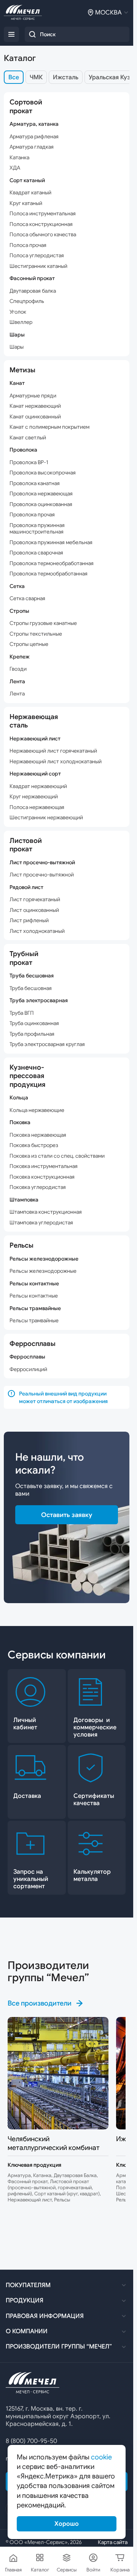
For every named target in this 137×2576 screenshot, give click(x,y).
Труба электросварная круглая (47, 1044)
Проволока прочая (32, 515)
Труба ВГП (22, 1013)
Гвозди (18, 669)
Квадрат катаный (30, 193)
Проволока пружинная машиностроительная (37, 529)
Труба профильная (32, 1034)
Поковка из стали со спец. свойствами (57, 1156)
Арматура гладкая (32, 147)
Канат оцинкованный (35, 417)
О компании (27, 2331)
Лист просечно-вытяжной (42, 875)
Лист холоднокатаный (37, 931)
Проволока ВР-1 (29, 462)
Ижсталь (66, 77)
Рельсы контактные (34, 1296)
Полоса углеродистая (37, 256)
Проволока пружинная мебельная (51, 542)
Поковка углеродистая (38, 1187)
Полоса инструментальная (43, 214)
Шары (17, 347)
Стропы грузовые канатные (43, 623)
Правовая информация (45, 2316)
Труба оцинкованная (34, 1023)
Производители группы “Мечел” (59, 2347)
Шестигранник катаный (38, 266)
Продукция (25, 2300)
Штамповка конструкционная (46, 1212)
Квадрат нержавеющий (38, 786)
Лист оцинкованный (34, 910)
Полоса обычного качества (43, 235)
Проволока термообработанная (49, 574)
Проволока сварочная (36, 553)
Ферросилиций (28, 1369)
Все (14, 77)
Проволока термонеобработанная (52, 563)
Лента (17, 694)
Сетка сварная (27, 598)
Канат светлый (28, 438)
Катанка (19, 158)
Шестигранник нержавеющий (46, 818)
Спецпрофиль (27, 301)
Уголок (18, 312)
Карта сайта (113, 2542)
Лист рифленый (29, 920)
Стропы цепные (29, 644)
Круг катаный (26, 203)
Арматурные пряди (33, 396)
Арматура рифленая (34, 137)
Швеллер (21, 322)
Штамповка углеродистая (41, 1223)
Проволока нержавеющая (41, 494)
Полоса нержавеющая (37, 807)
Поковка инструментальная (44, 1166)
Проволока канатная (35, 483)
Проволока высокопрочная (43, 473)
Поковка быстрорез (34, 1145)
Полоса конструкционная (41, 224)
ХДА (15, 168)
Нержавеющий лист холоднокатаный (56, 762)
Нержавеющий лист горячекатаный (53, 751)
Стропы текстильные (36, 634)
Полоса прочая (28, 245)
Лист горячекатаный (35, 900)
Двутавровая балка (33, 291)
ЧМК (36, 77)
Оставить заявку (67, 1515)
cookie (101, 2457)
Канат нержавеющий (35, 406)
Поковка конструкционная (42, 1177)
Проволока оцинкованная (41, 504)
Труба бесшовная (31, 988)
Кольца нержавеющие (37, 1110)
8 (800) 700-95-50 (31, 2441)
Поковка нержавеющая (38, 1135)
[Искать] (32, 34)
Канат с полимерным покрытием (49, 427)
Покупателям (28, 2285)
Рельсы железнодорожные (43, 1271)
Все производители (40, 2003)
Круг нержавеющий (34, 797)
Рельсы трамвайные (34, 1321)
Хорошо (67, 2524)
